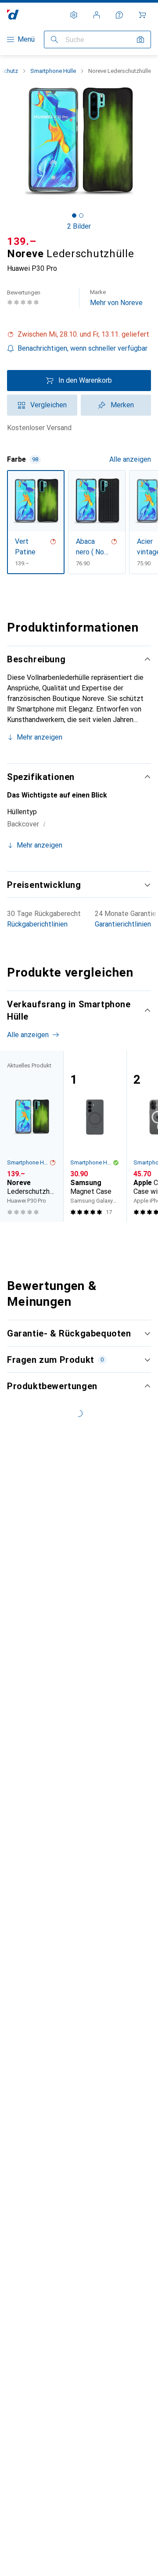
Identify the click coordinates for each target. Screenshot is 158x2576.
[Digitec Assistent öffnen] (119, 15)
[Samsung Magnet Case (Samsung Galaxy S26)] (95, 1136)
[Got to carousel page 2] (81, 216)
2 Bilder (79, 226)
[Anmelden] (97, 15)
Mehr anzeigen (39, 737)
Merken (122, 405)
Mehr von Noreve (116, 298)
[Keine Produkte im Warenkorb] (142, 15)
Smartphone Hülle (53, 71)
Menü (26, 39)
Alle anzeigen (130, 459)
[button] (79, 334)
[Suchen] (54, 40)
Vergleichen (48, 405)
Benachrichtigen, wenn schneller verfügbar (83, 348)
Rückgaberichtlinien (37, 924)
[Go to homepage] (13, 15)
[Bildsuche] (140, 40)
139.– (22, 241)
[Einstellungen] (74, 15)
